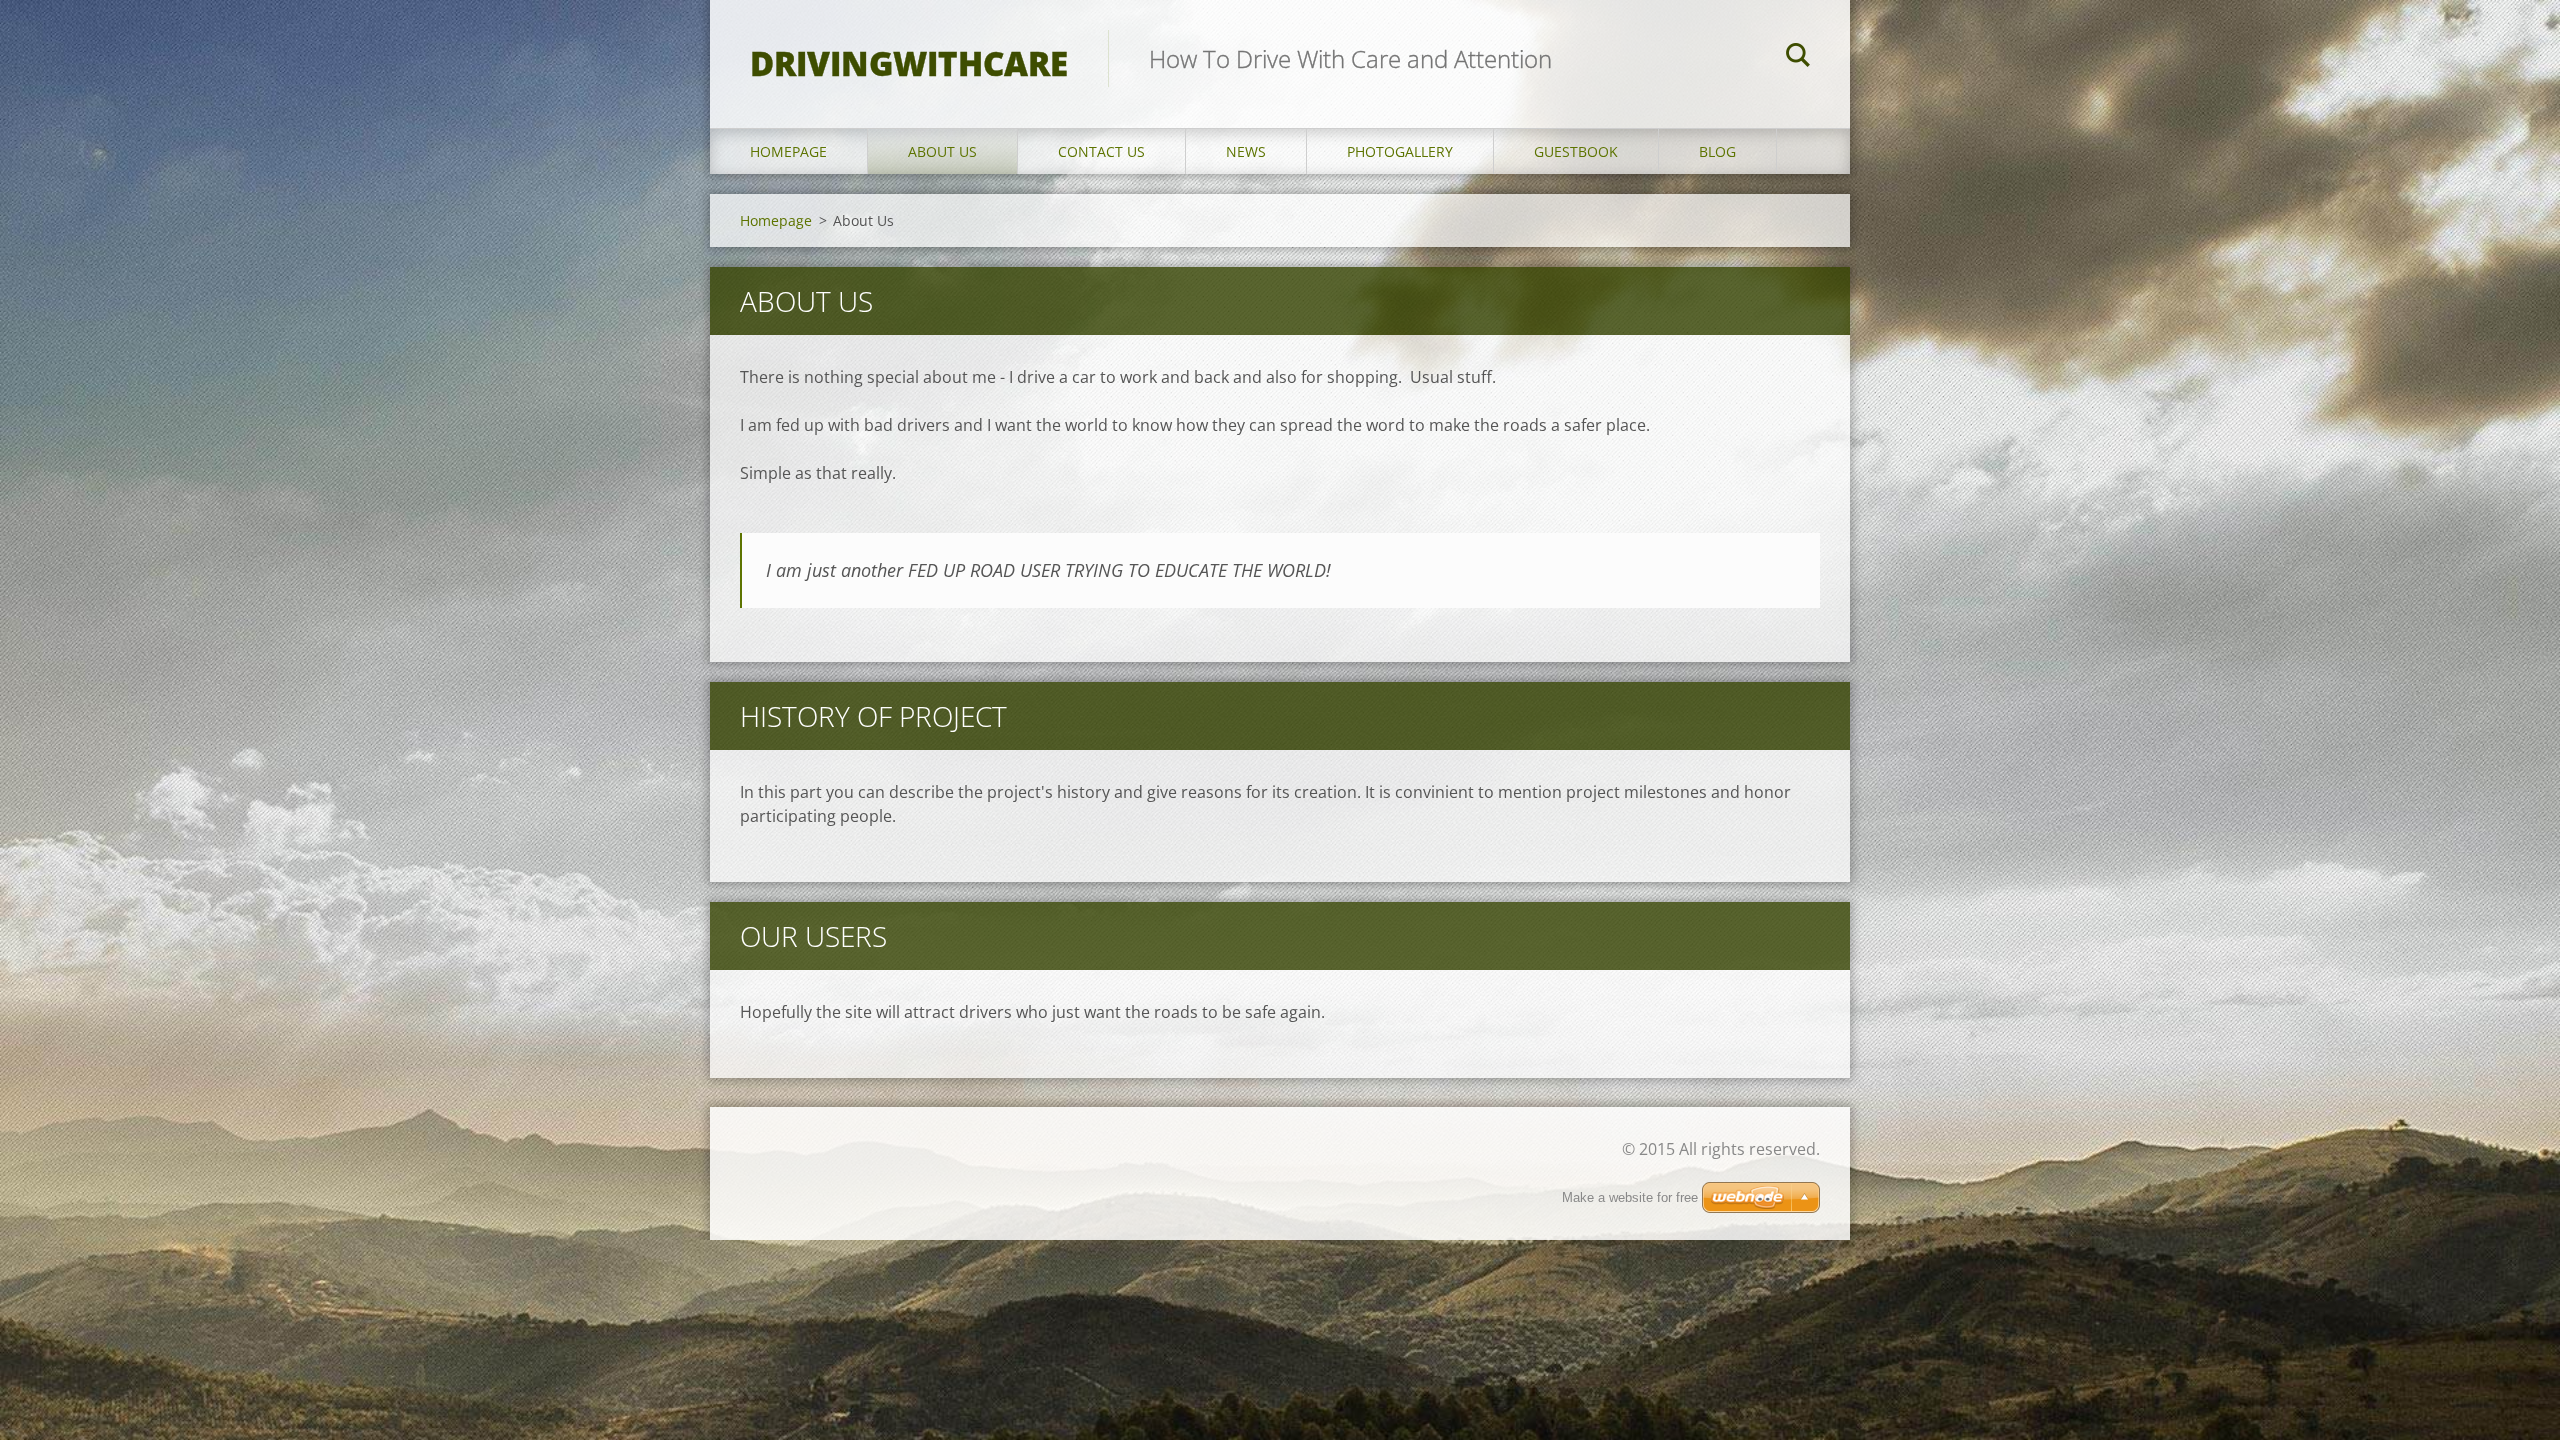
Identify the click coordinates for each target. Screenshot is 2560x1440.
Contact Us (1101, 151)
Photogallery (1400, 151)
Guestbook (1576, 151)
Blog (1717, 151)
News (1246, 151)
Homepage (788, 151)
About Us (942, 151)
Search (1798, 58)
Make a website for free (1630, 1197)
